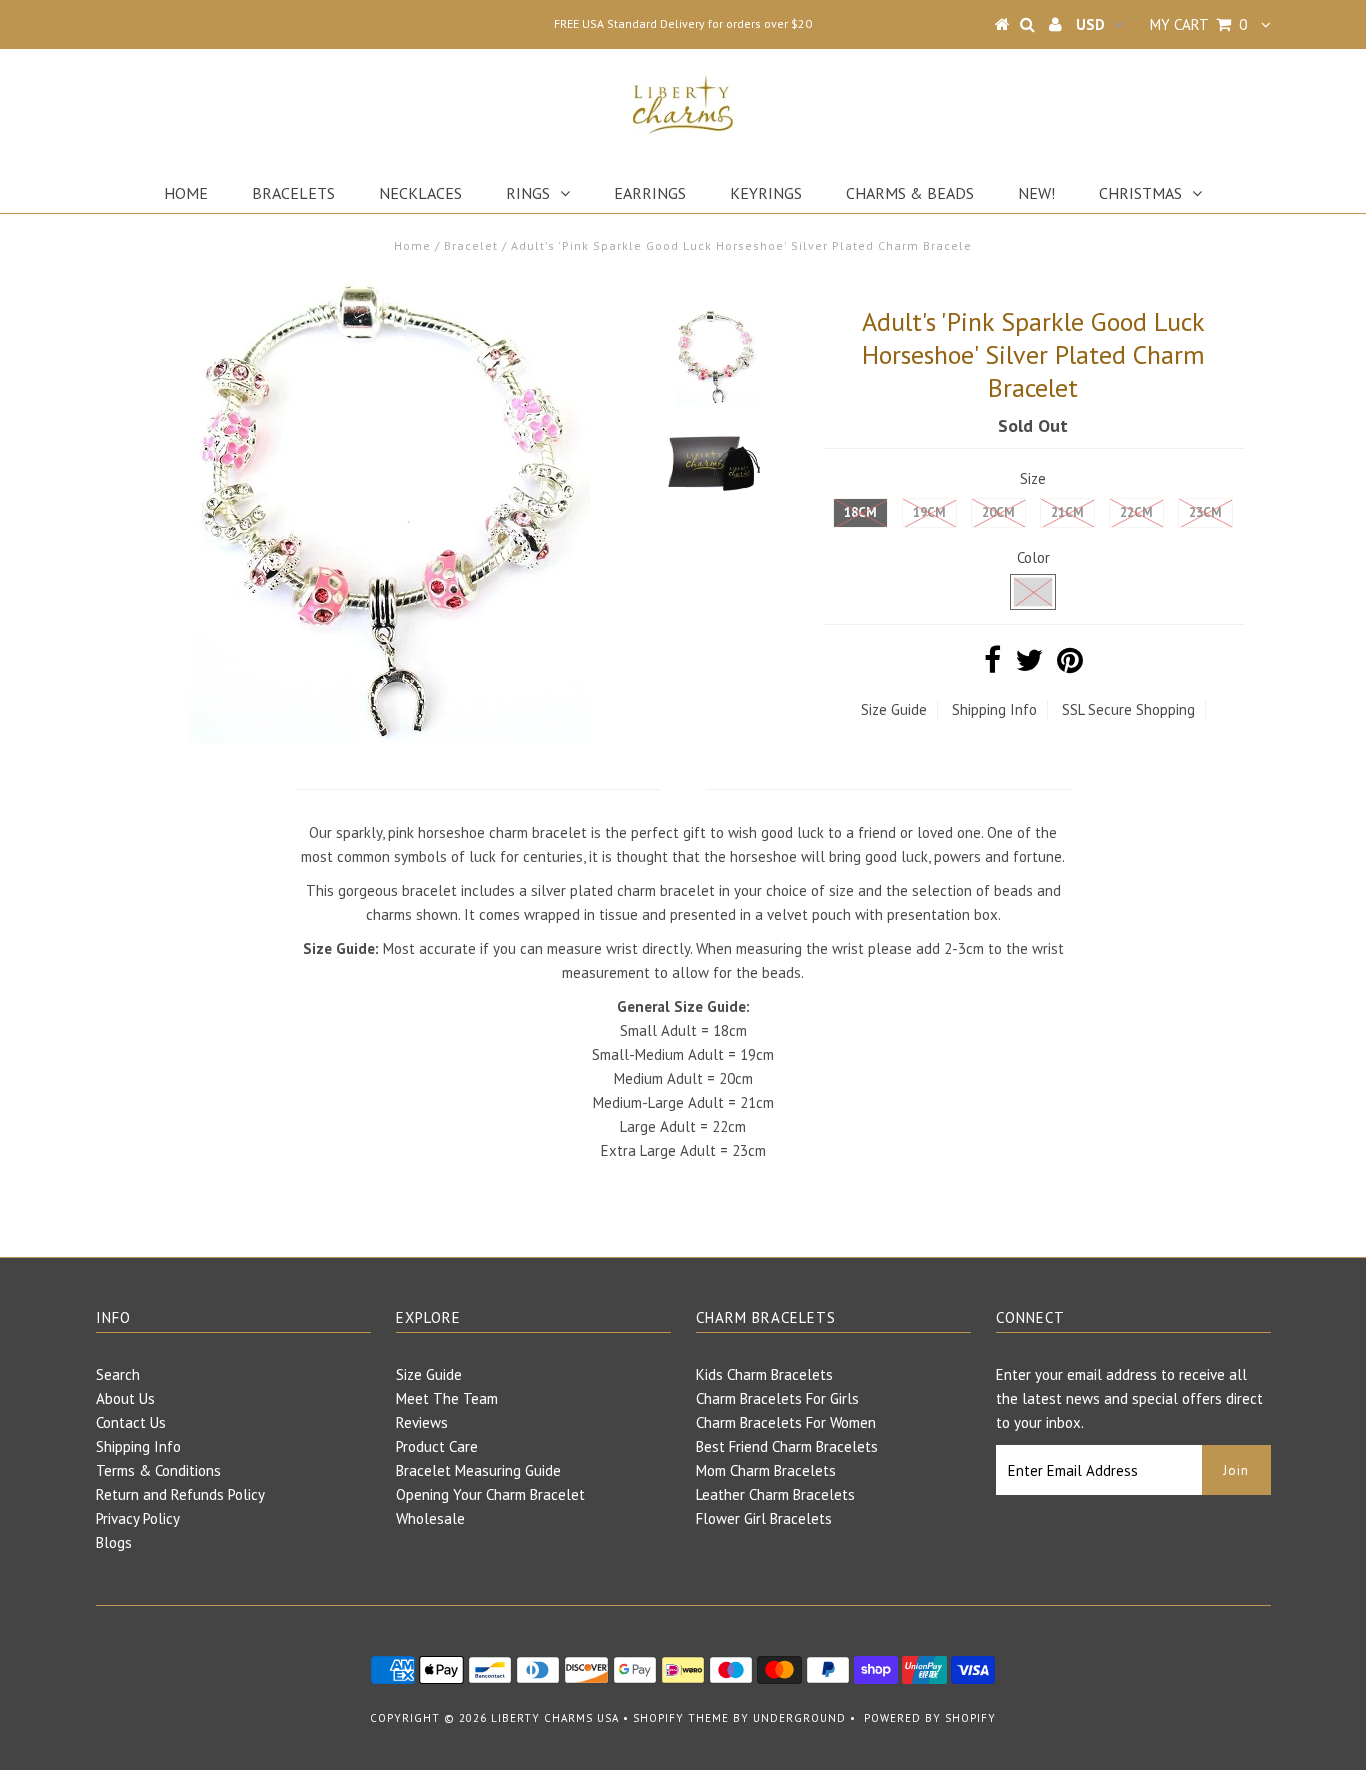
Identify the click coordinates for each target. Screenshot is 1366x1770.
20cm (998, 512)
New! (1036, 193)
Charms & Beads (910, 193)
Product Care (437, 1446)
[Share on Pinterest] (1070, 665)
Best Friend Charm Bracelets (787, 1446)
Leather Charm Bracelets (775, 1494)
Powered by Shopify (930, 1718)
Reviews (422, 1422)
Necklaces (420, 193)
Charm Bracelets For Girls (777, 1398)
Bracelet (471, 245)
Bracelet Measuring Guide (478, 1470)
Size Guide (894, 709)
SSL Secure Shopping (1128, 709)
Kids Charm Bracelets (764, 1374)
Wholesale (430, 1518)
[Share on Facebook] (992, 665)
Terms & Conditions (158, 1470)
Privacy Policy (138, 1518)
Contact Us (131, 1422)
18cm (860, 512)
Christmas (1140, 193)
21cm (1067, 512)
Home (186, 193)
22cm (1136, 512)
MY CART (1198, 24)
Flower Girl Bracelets (764, 1518)
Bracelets (293, 193)
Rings (528, 193)
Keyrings (766, 193)
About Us (125, 1398)
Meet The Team (447, 1398)
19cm (929, 512)
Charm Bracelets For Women (786, 1422)
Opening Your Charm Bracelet (490, 1494)
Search (118, 1374)
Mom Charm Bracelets (766, 1470)
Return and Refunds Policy (180, 1494)
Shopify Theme (681, 1718)
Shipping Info (994, 709)
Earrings (650, 193)
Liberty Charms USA (555, 1718)
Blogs (114, 1542)
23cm (1205, 512)
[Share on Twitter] (1029, 665)
